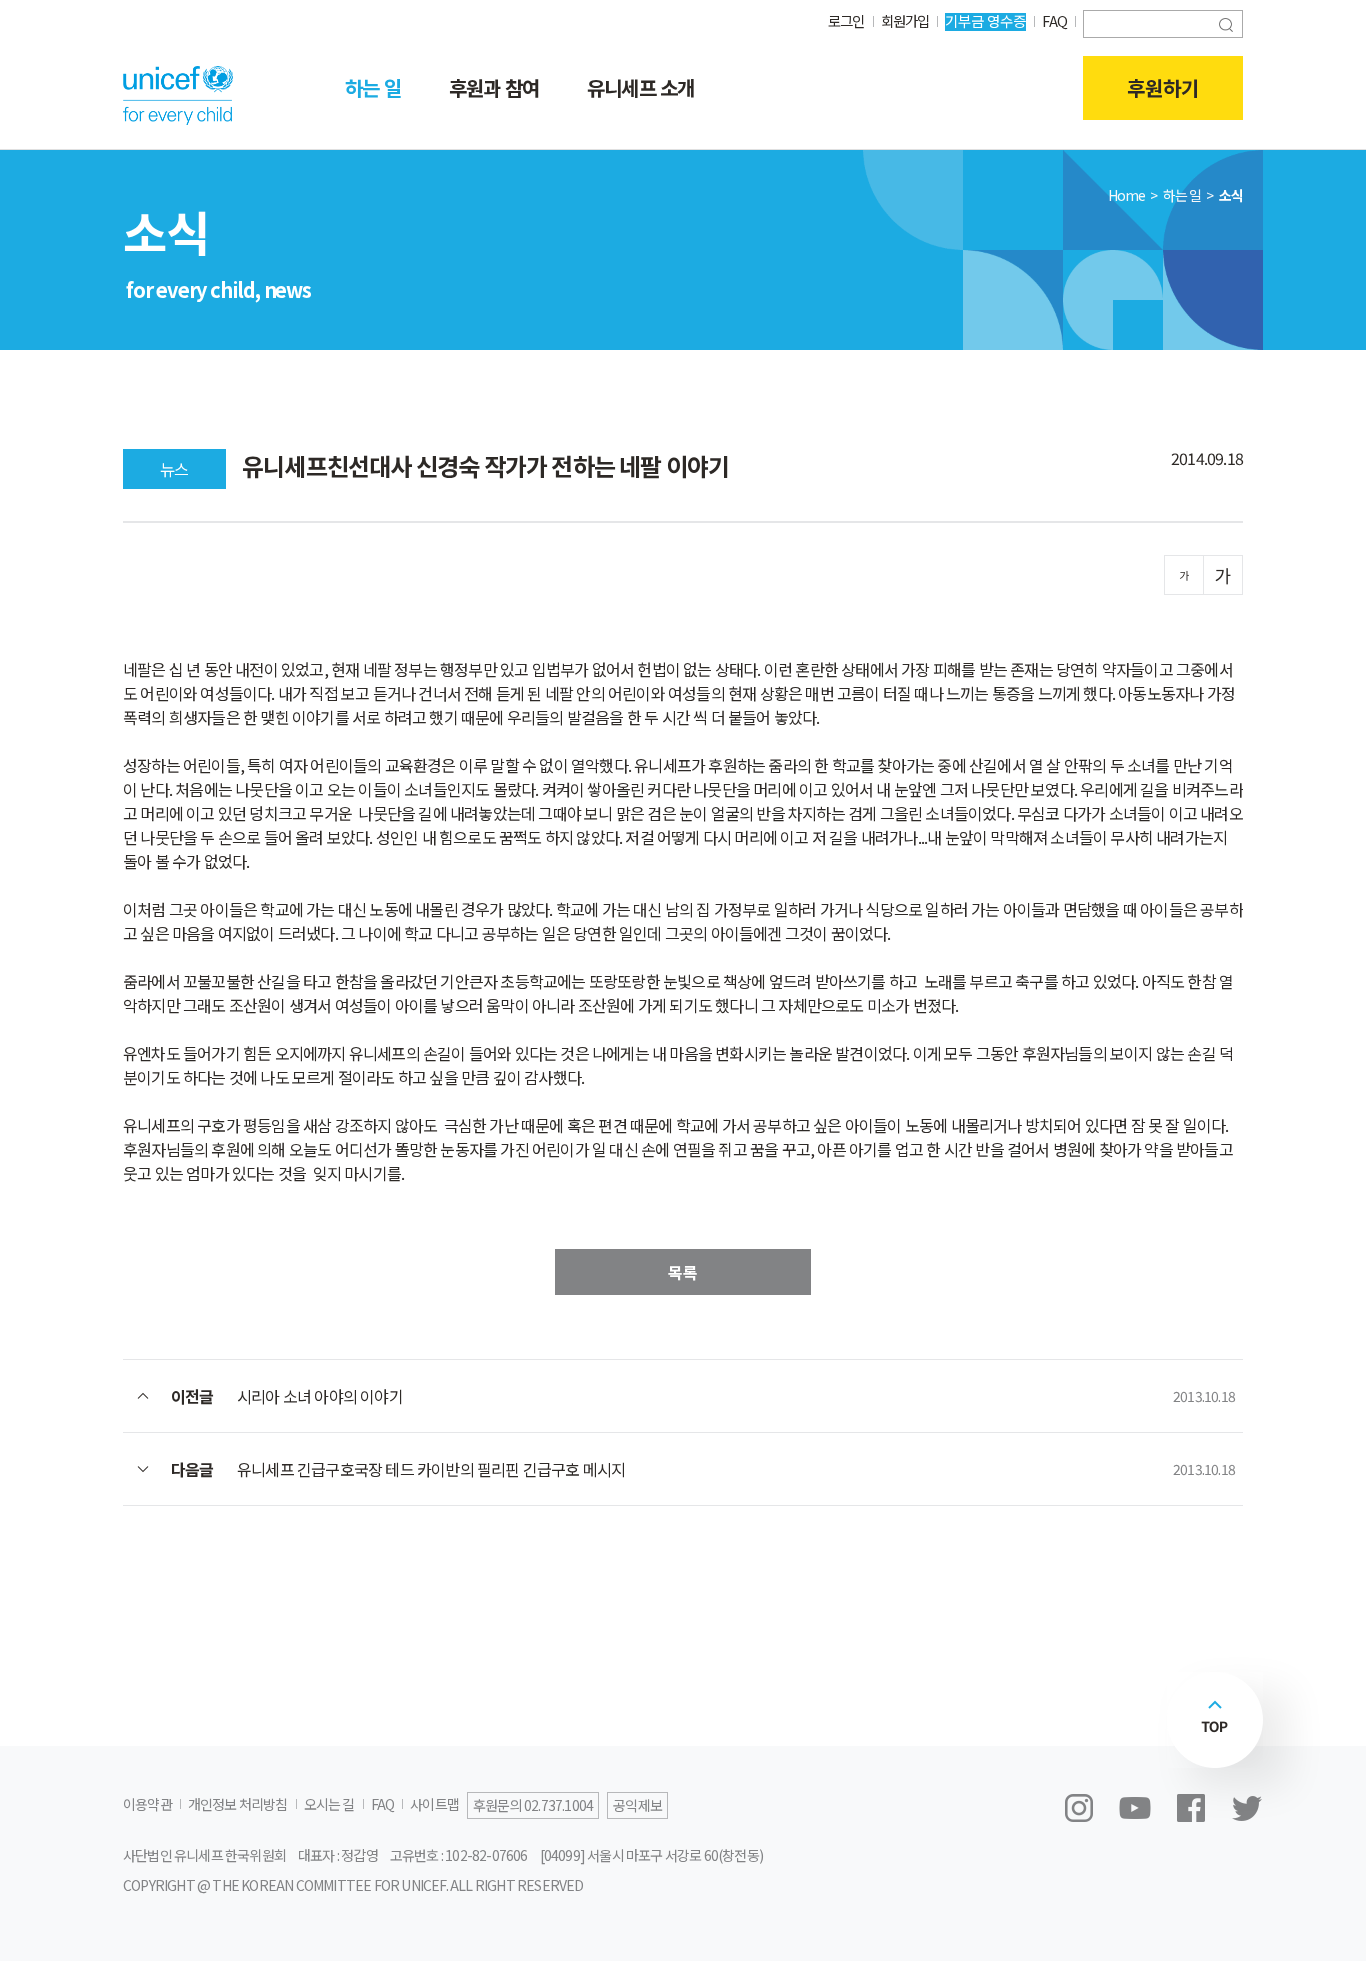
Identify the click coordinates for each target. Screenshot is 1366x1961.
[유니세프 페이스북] (1191, 1808)
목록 (683, 1272)
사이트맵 (434, 1804)
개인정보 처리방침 (238, 1804)
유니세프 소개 (640, 87)
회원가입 (905, 20)
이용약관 (147, 1804)
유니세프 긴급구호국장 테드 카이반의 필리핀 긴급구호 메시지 (431, 1469)
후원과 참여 (494, 87)
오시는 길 (329, 1804)
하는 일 (373, 87)
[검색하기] (1226, 22)
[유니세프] (178, 95)
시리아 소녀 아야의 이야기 (320, 1396)
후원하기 (1163, 87)
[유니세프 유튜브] (1135, 1808)
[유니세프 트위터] (1247, 1808)
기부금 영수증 (985, 20)
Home (1127, 195)
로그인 (846, 20)
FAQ (1054, 20)
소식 (1231, 195)
